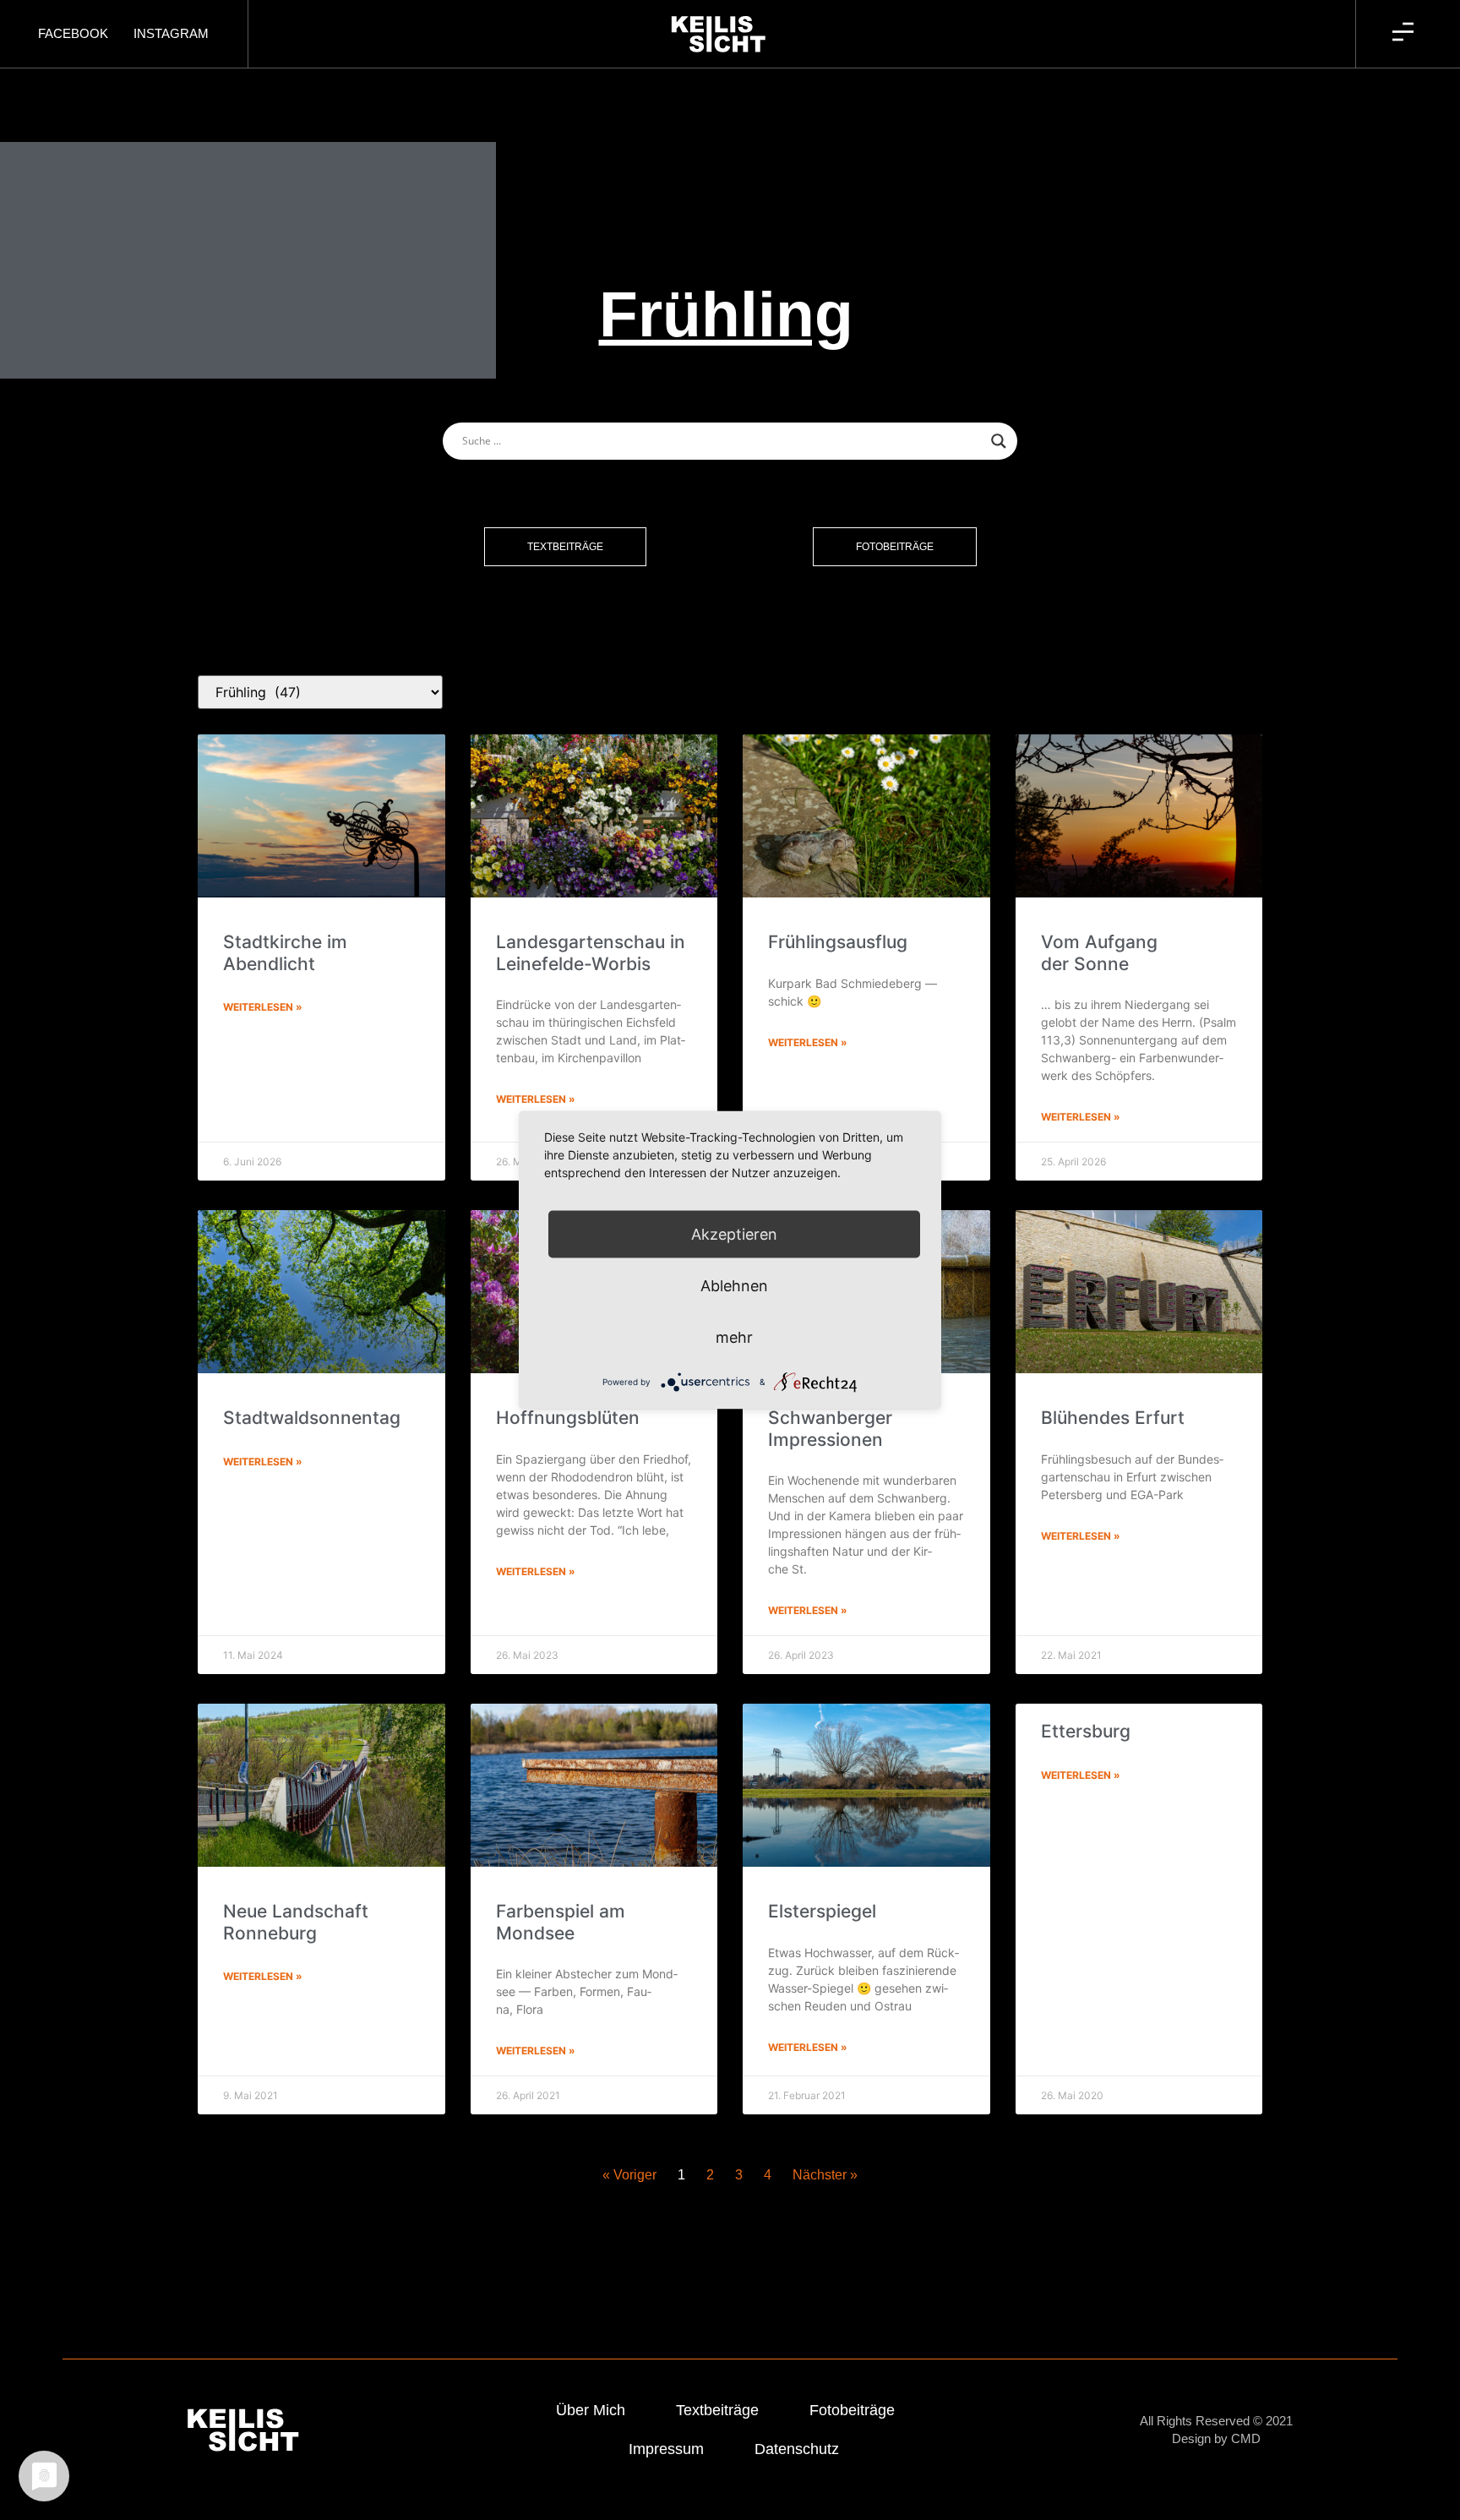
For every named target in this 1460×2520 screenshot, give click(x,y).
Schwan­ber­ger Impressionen (830, 1428)
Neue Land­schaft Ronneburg (296, 1922)
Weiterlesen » (263, 1007)
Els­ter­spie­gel (822, 1911)
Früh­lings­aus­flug (838, 942)
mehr (734, 1337)
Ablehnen (734, 1286)
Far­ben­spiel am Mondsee (561, 1922)
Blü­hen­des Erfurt (1113, 1418)
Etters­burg (1086, 1731)
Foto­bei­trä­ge (852, 2410)
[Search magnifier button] (999, 441)
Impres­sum (666, 2449)
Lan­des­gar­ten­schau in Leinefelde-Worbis (591, 952)
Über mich (591, 2410)
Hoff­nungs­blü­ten (568, 1418)
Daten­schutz (797, 2449)
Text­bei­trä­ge (717, 2410)
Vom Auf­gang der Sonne (1099, 952)
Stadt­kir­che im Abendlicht (285, 952)
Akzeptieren (734, 1234)
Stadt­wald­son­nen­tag (312, 1418)
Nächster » (825, 2175)
